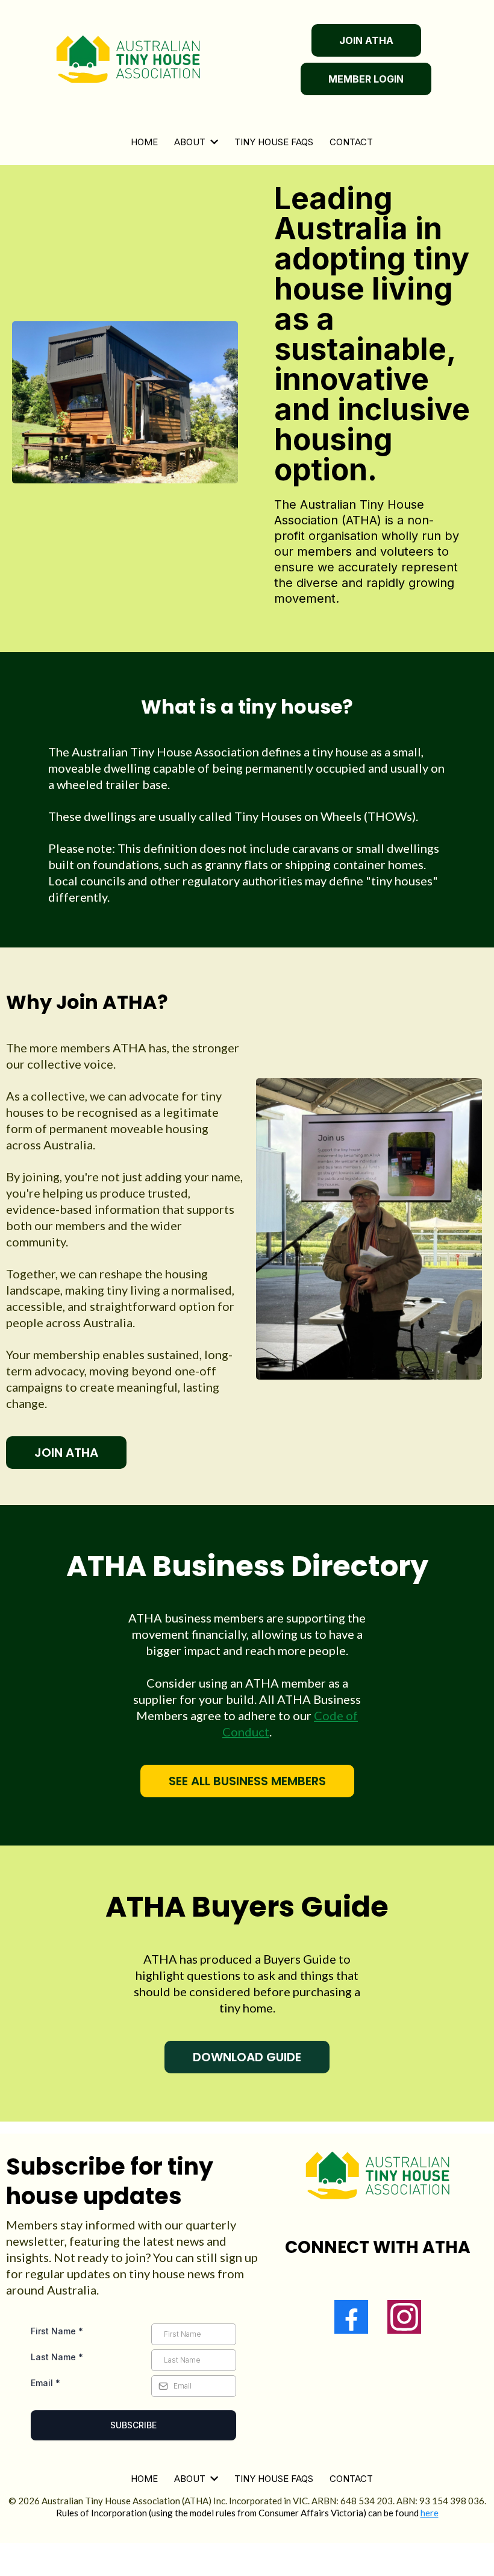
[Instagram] (404, 2317)
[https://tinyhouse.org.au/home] (128, 60)
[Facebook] (351, 2317)
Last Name (57, 2357)
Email (45, 2383)
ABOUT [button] (191, 142)
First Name (57, 2331)
